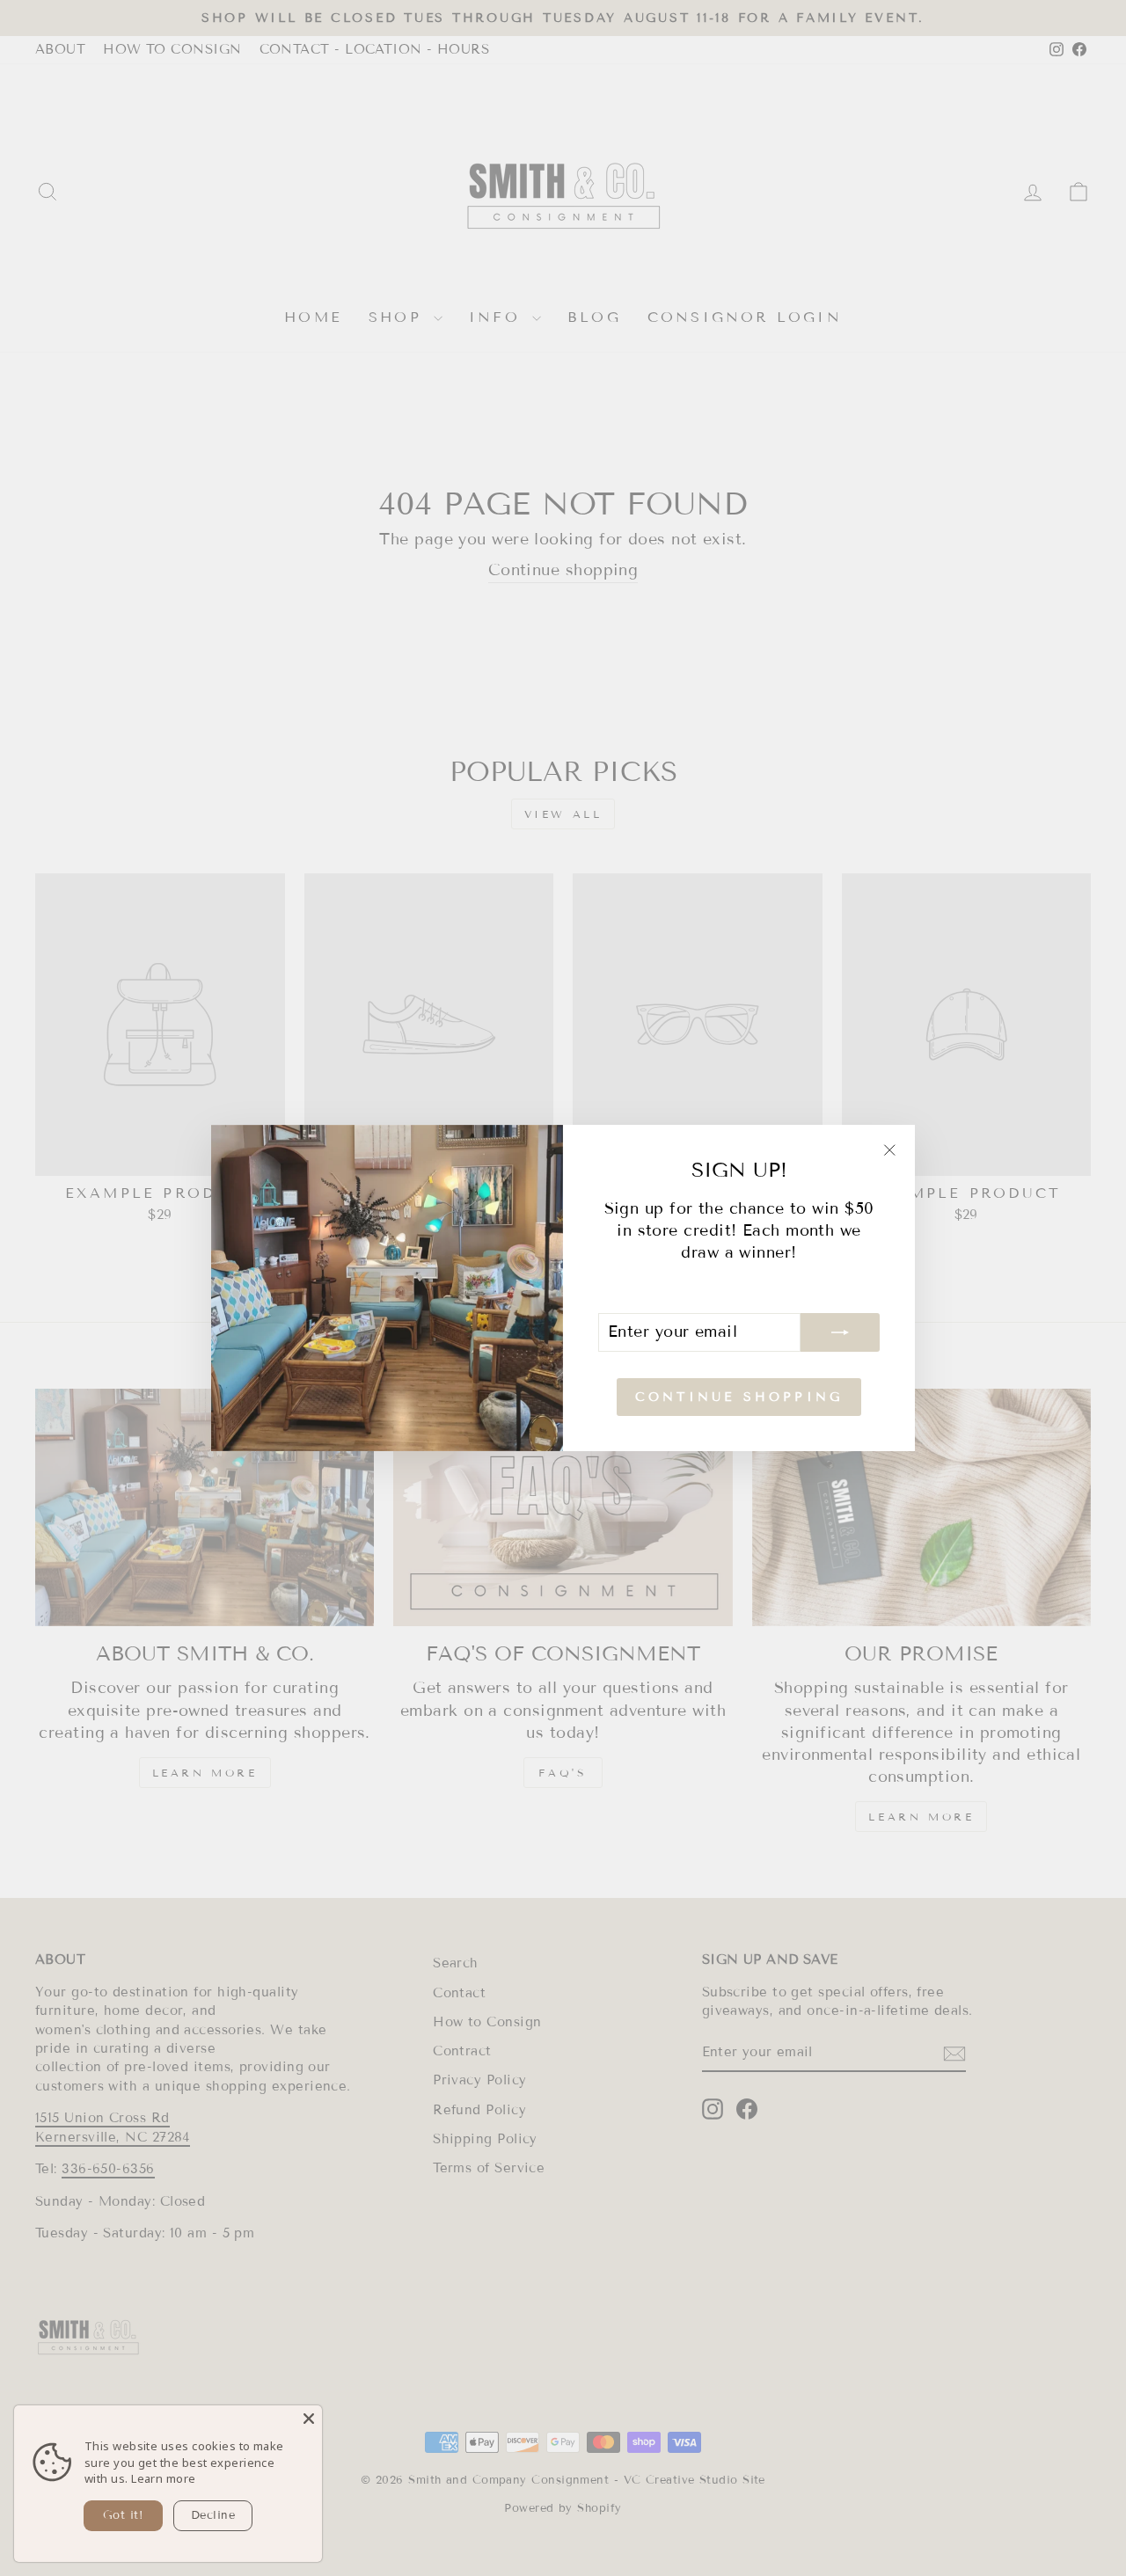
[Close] (309, 2419)
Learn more (164, 2478)
